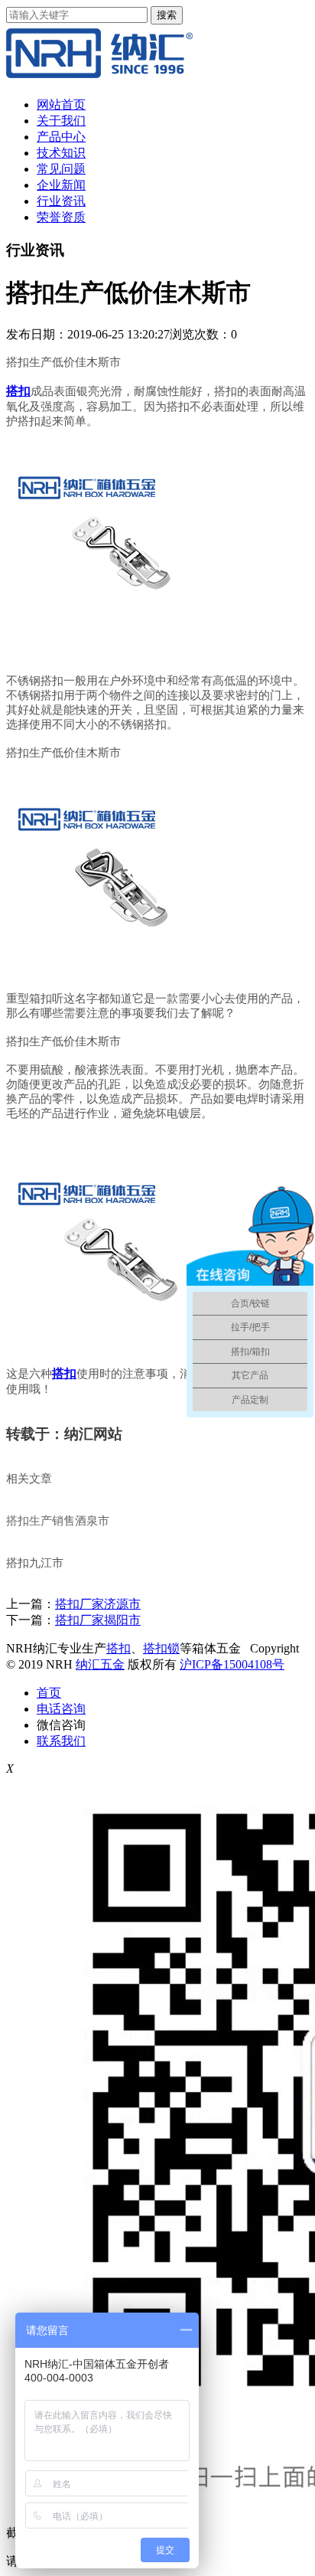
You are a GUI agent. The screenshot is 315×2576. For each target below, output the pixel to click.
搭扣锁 (161, 1648)
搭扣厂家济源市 (98, 1604)
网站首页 (61, 105)
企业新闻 (61, 185)
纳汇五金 (100, 1664)
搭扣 (119, 1648)
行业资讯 (61, 201)
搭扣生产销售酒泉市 (58, 1521)
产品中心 (61, 137)
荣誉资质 (61, 217)
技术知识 (61, 153)
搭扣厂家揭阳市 (98, 1620)
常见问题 (61, 169)
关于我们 (61, 121)
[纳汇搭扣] (99, 78)
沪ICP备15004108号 (232, 1664)
